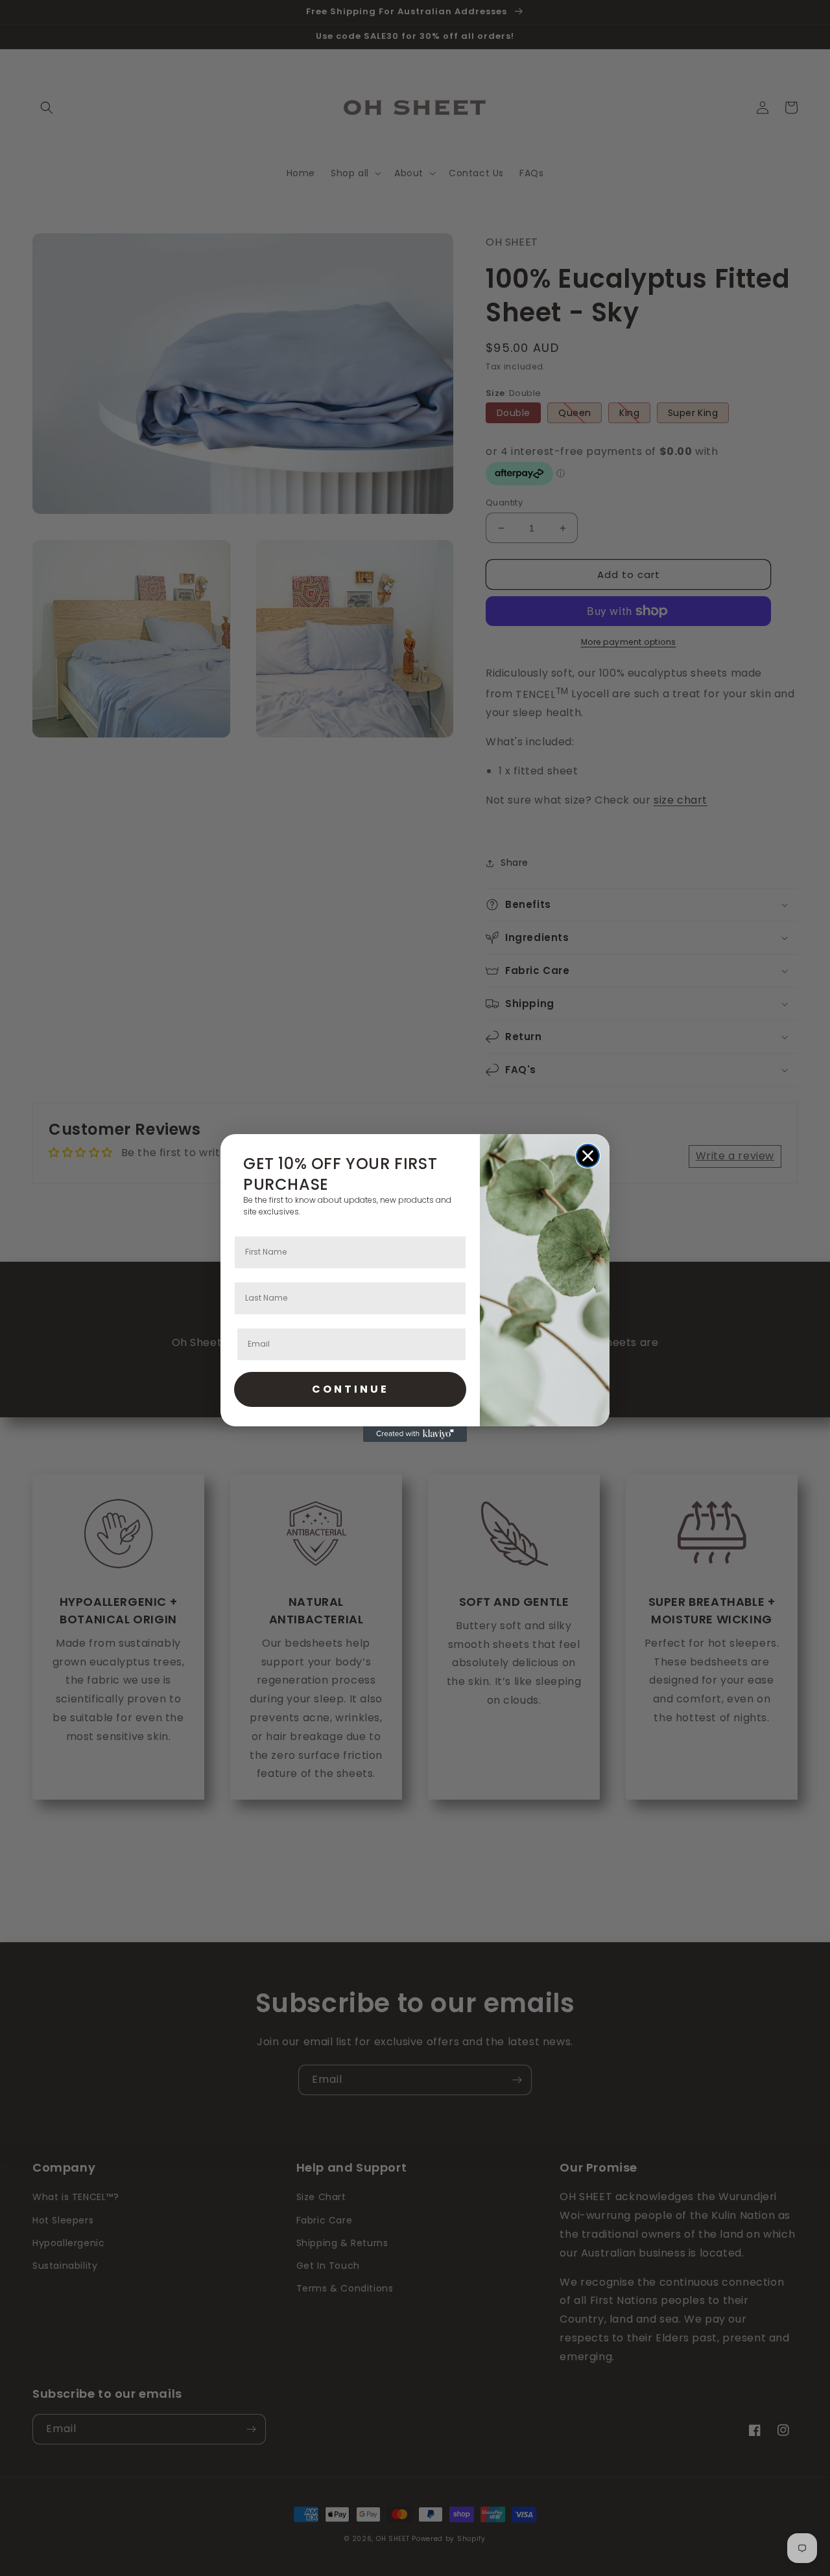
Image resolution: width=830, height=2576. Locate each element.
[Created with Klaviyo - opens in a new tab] (415, 1434)
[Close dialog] (588, 1156)
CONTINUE (350, 1389)
